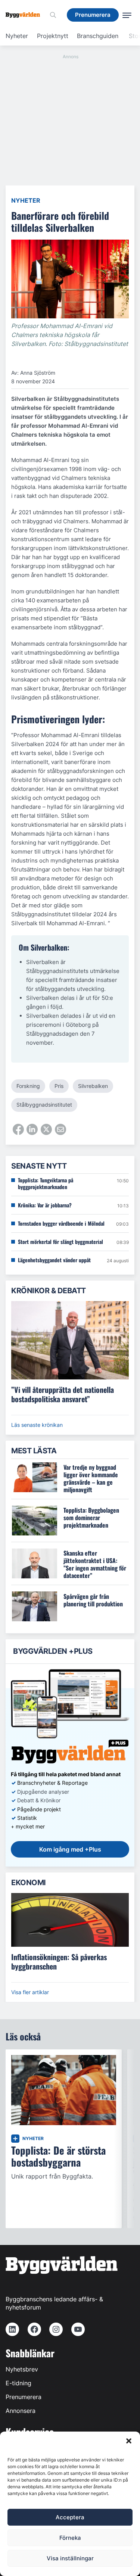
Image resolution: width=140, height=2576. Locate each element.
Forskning (28, 1086)
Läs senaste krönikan (37, 1425)
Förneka (70, 2538)
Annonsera (21, 2411)
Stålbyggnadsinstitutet (44, 1105)
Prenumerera (24, 2397)
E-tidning (18, 2383)
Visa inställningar (70, 2558)
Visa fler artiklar (30, 1992)
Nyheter (17, 36)
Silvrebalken (93, 1086)
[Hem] (26, 15)
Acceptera (70, 2517)
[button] (129, 2441)
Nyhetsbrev (22, 2369)
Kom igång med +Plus (70, 1849)
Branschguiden (98, 36)
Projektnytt (53, 36)
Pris (59, 1086)
